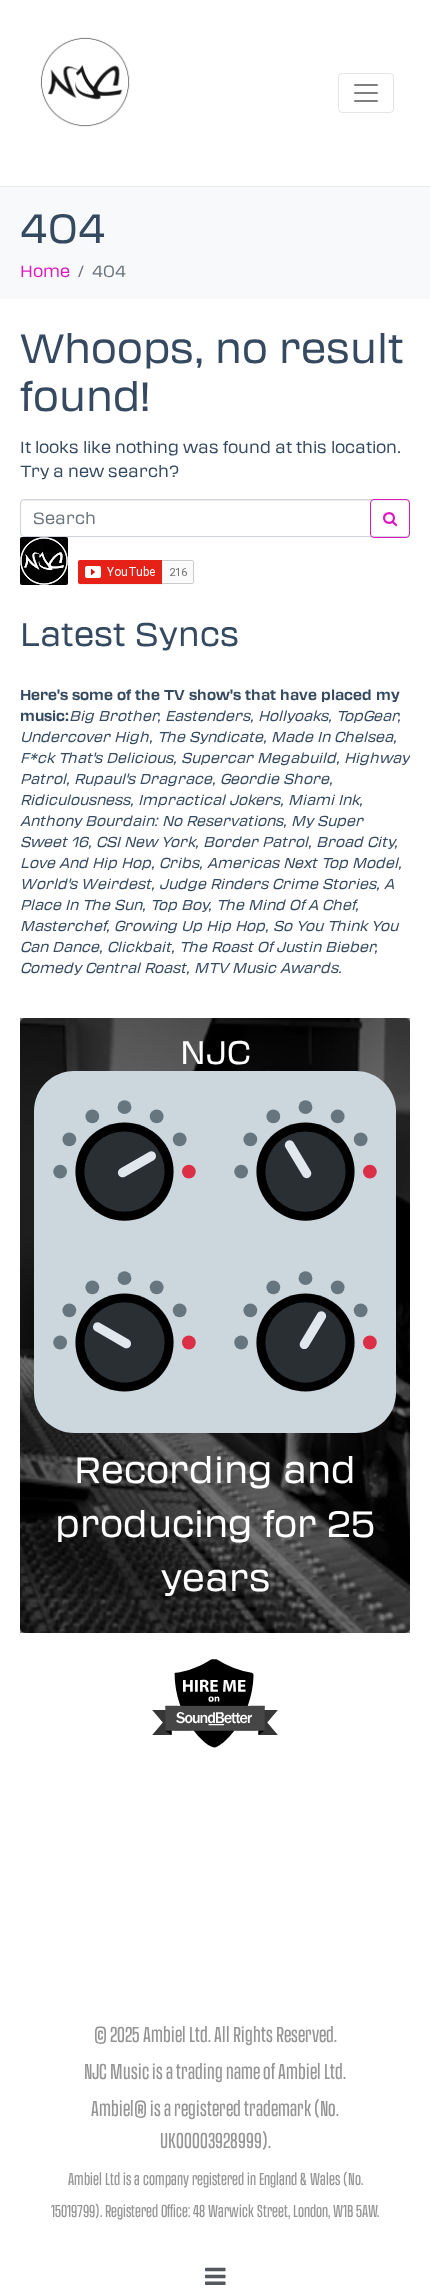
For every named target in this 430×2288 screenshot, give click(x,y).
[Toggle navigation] (366, 93)
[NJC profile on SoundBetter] (215, 1703)
